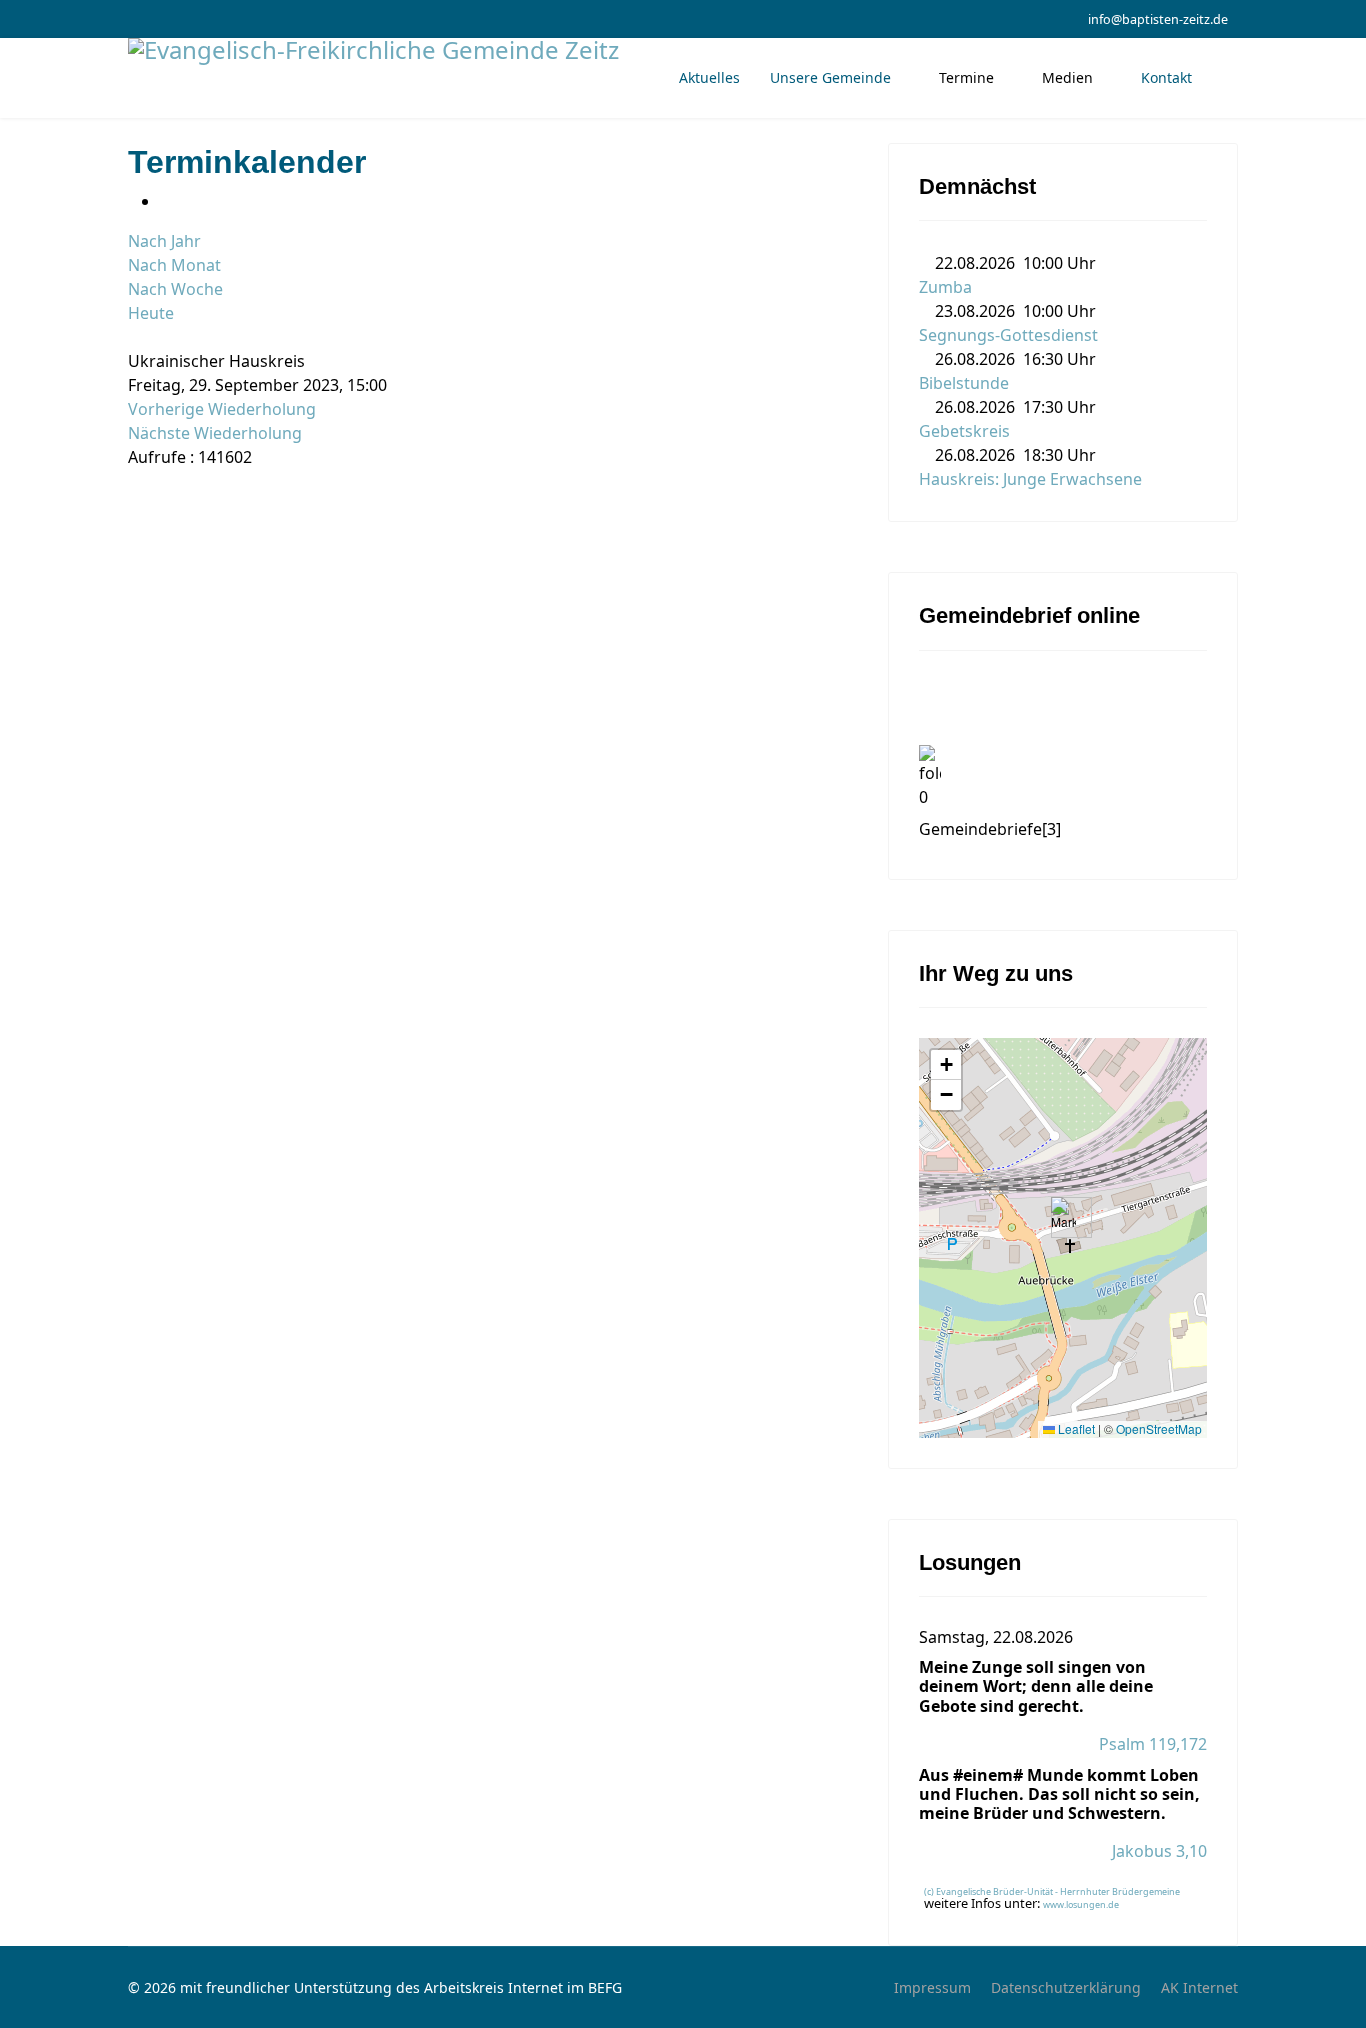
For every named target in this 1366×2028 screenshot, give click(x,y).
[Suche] (134, 337)
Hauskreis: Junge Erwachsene (1030, 479)
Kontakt (1166, 77)
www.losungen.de (1081, 1904)
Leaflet (1075, 1428)
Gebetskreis (964, 431)
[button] (1063, 1217)
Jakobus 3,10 (1159, 1851)
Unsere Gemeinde (830, 77)
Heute (151, 313)
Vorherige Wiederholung (222, 409)
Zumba (945, 287)
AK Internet (1199, 1987)
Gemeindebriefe (990, 829)
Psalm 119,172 (1153, 1744)
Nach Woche (175, 289)
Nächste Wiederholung (215, 433)
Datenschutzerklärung (1066, 1987)
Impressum (932, 1987)
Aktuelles (709, 77)
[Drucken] (166, 201)
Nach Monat (174, 265)
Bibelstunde (964, 383)
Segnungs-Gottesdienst (1008, 335)
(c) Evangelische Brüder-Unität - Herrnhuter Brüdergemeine (1052, 1891)
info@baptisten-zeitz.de (1158, 19)
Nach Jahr (164, 241)
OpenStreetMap (1159, 1428)
